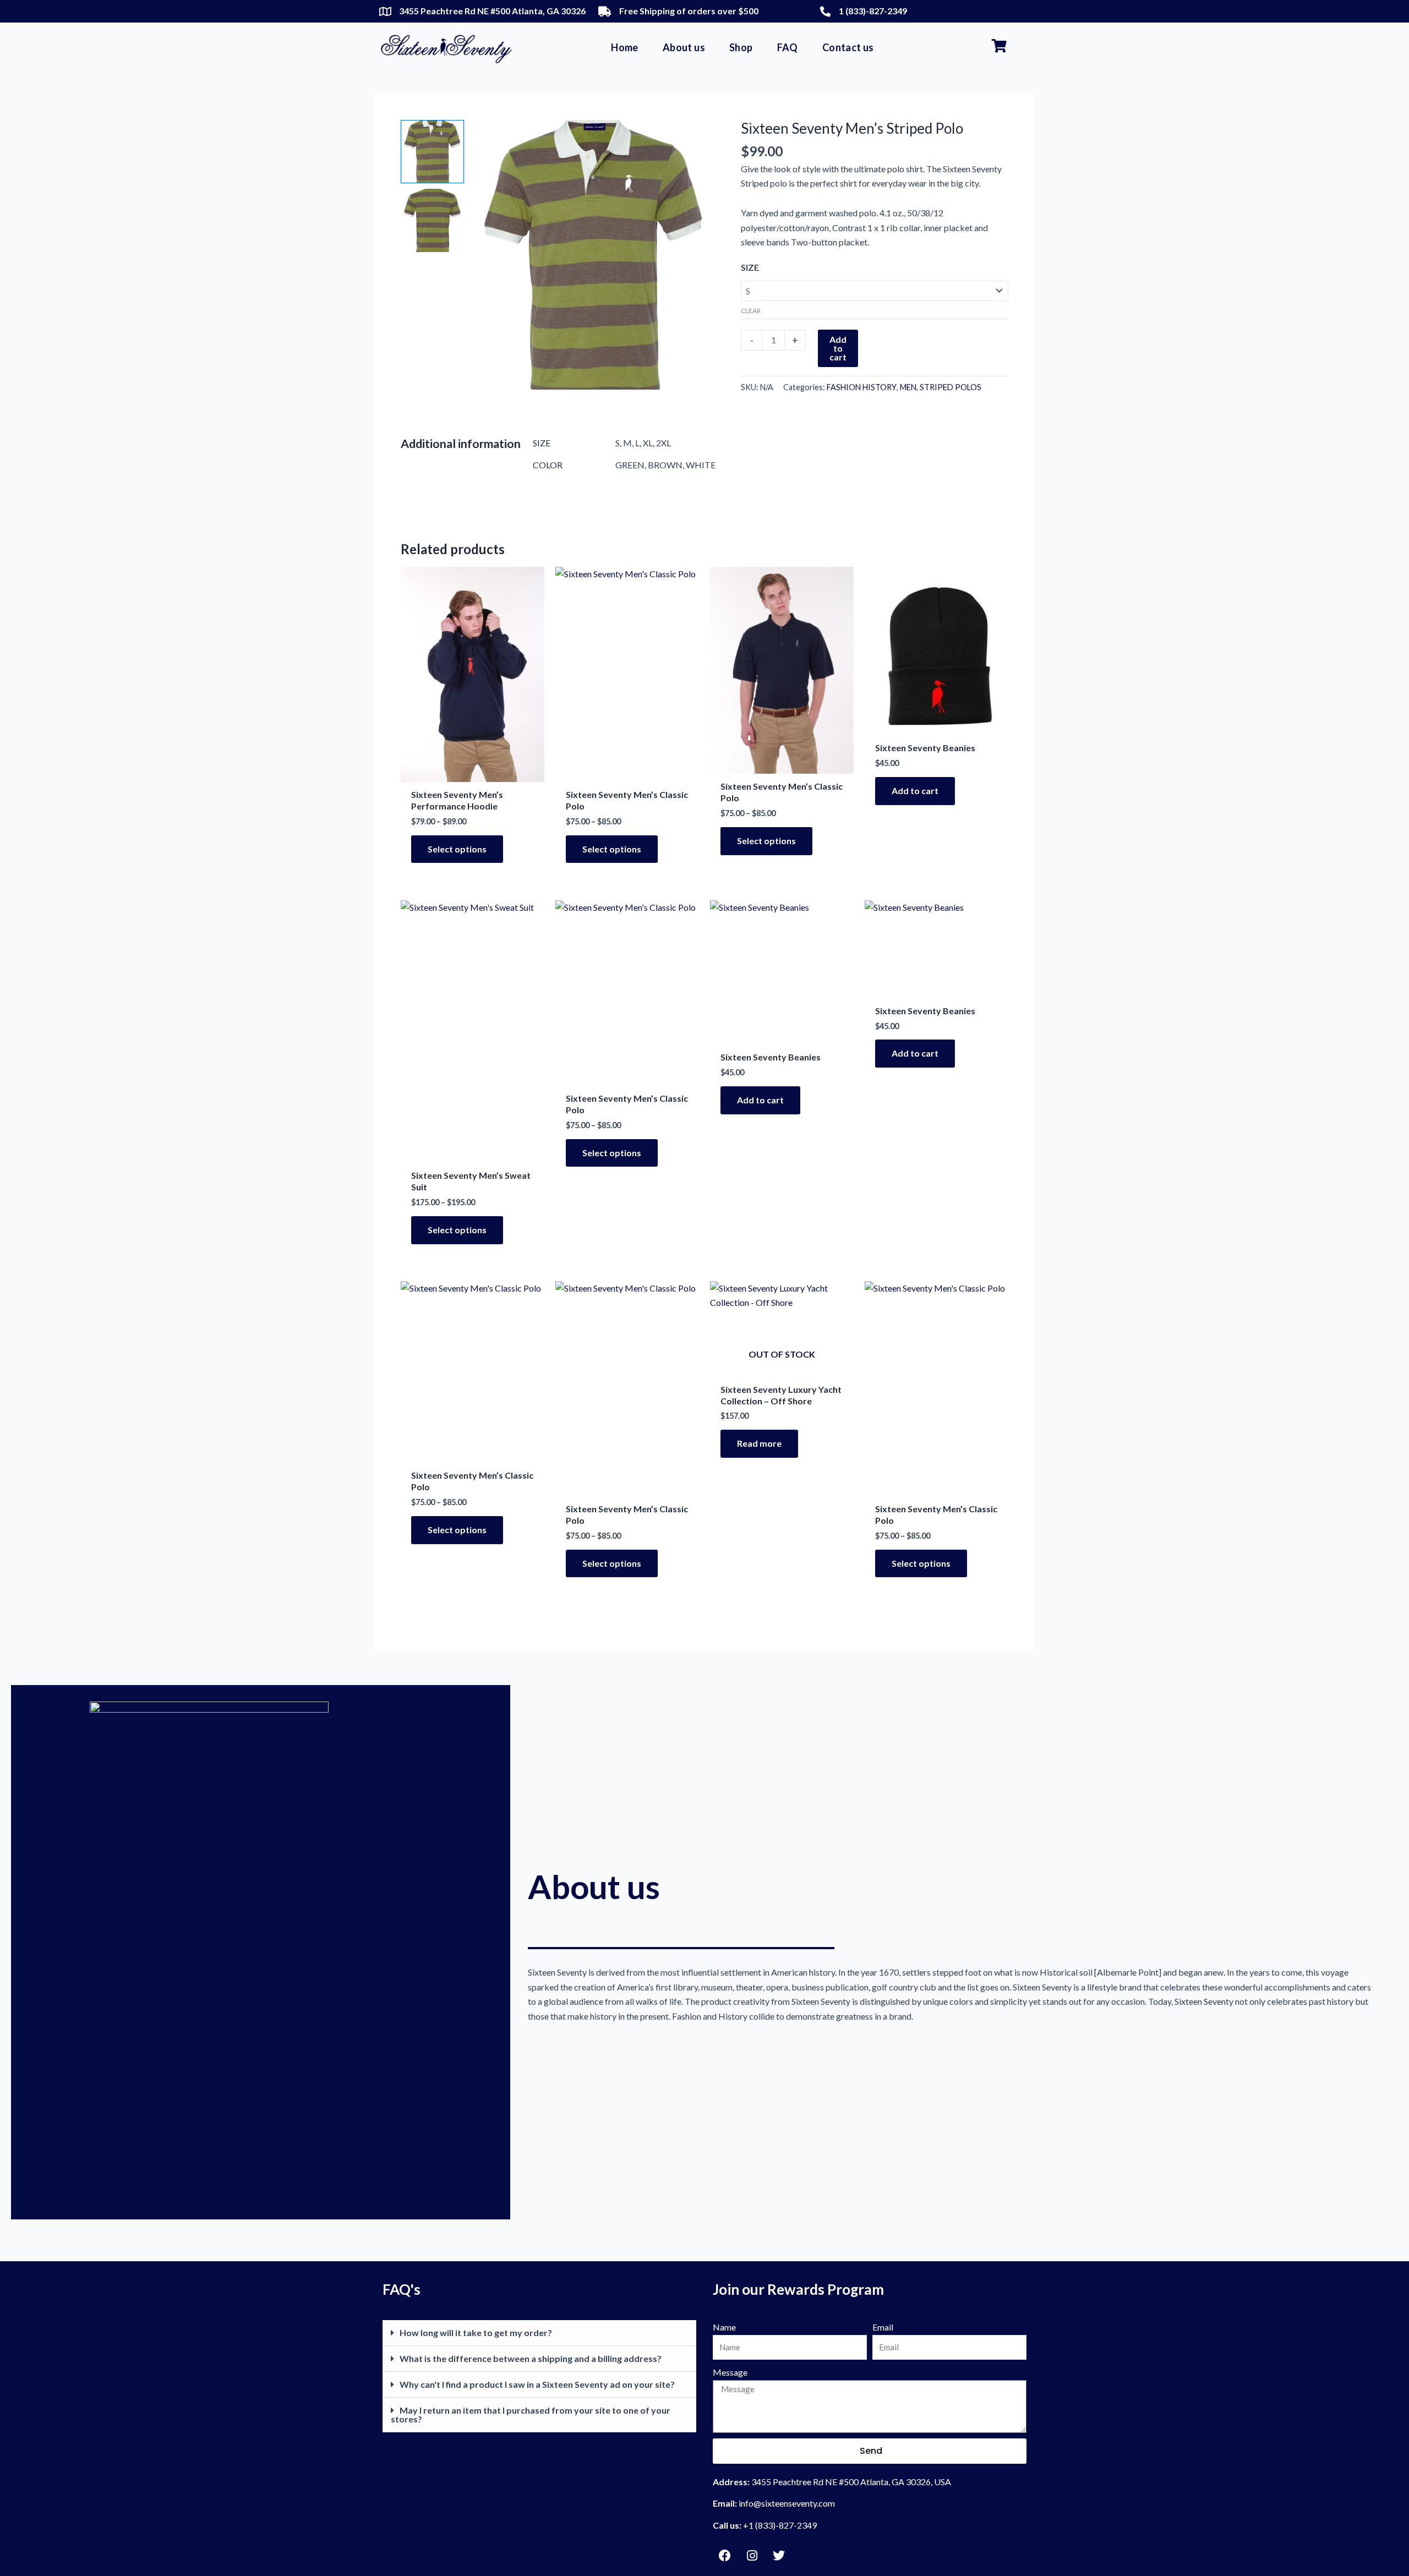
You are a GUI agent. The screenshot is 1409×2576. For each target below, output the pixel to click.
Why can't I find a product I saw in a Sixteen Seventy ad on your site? (537, 2384)
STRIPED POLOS (951, 387)
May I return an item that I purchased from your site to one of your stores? (531, 2414)
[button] (539, 2333)
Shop (741, 47)
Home (625, 47)
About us (684, 47)
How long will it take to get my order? (476, 2332)
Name (724, 2327)
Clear (751, 311)
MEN (908, 387)
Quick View (473, 771)
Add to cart (838, 348)
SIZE (750, 267)
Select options (457, 849)
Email (883, 2327)
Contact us (848, 47)
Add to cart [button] (915, 791)
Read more (759, 1443)
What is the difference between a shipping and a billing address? (531, 2358)
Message (730, 2372)
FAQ (788, 47)
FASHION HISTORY (862, 387)
